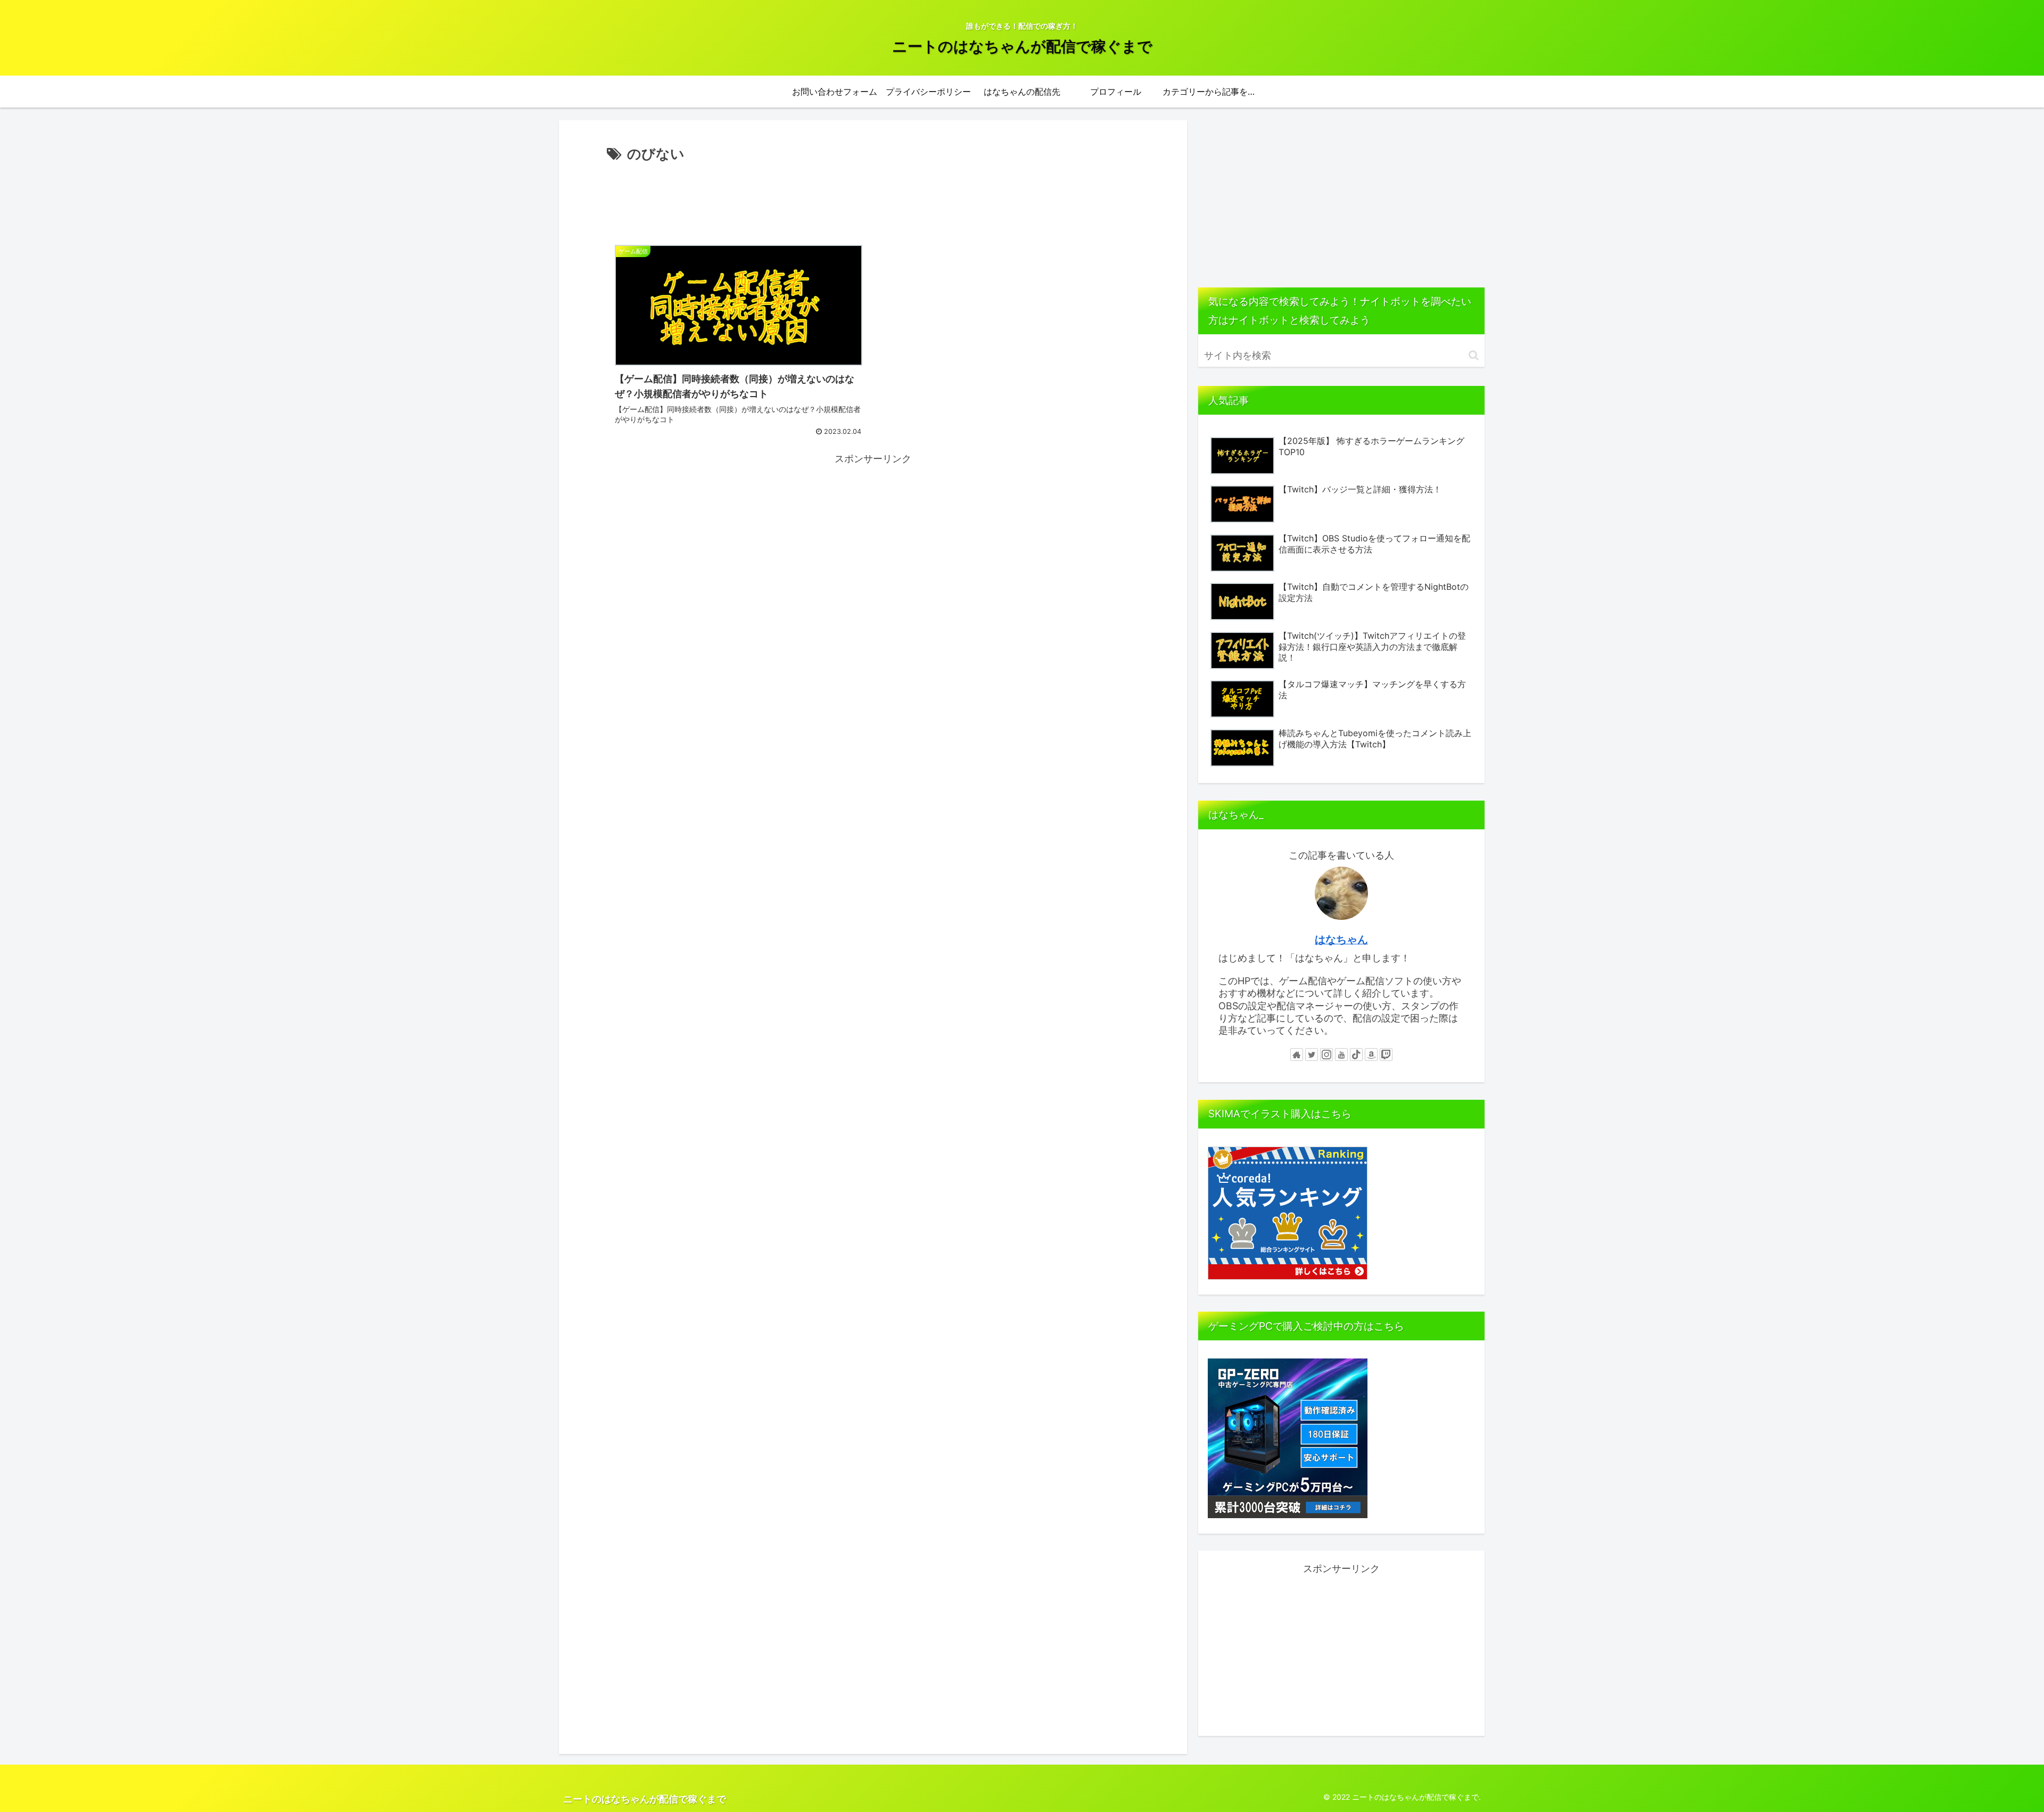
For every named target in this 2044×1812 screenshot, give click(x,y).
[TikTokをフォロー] (1356, 1055)
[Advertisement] (873, 195)
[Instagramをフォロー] (1326, 1055)
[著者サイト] (1297, 1055)
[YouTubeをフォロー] (1341, 1055)
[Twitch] (1386, 1055)
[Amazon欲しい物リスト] (1371, 1055)
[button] (1474, 355)
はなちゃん (1341, 940)
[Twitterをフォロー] (1312, 1055)
